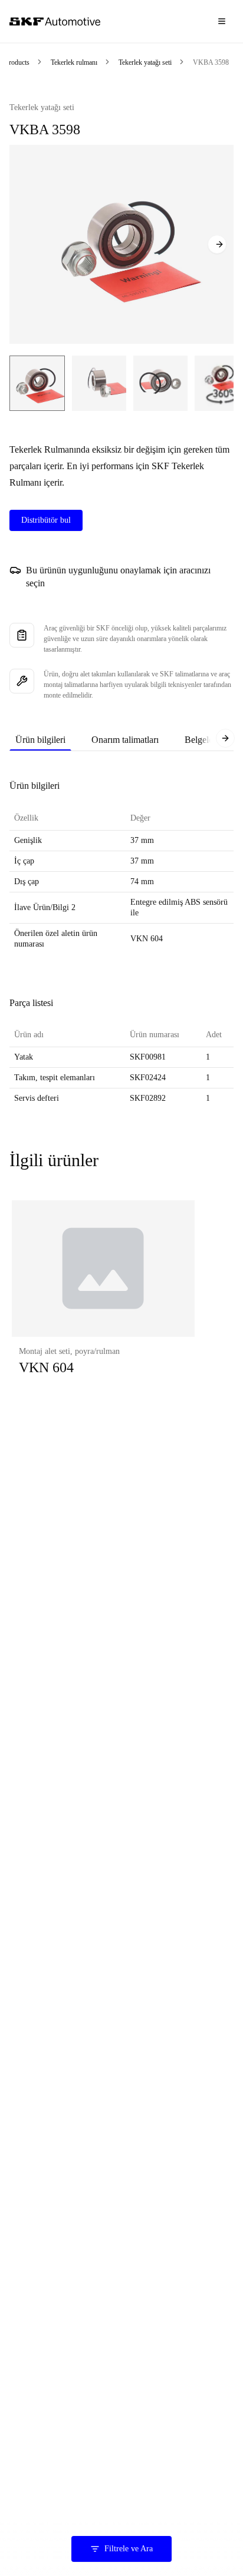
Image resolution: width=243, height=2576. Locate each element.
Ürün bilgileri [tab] (40, 740)
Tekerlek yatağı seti (145, 62)
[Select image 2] (99, 383)
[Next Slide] (217, 244)
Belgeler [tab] (200, 740)
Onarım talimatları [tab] (125, 740)
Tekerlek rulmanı (74, 62)
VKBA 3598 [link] (211, 62)
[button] (103, 1300)
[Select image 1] (37, 383)
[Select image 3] (160, 383)
